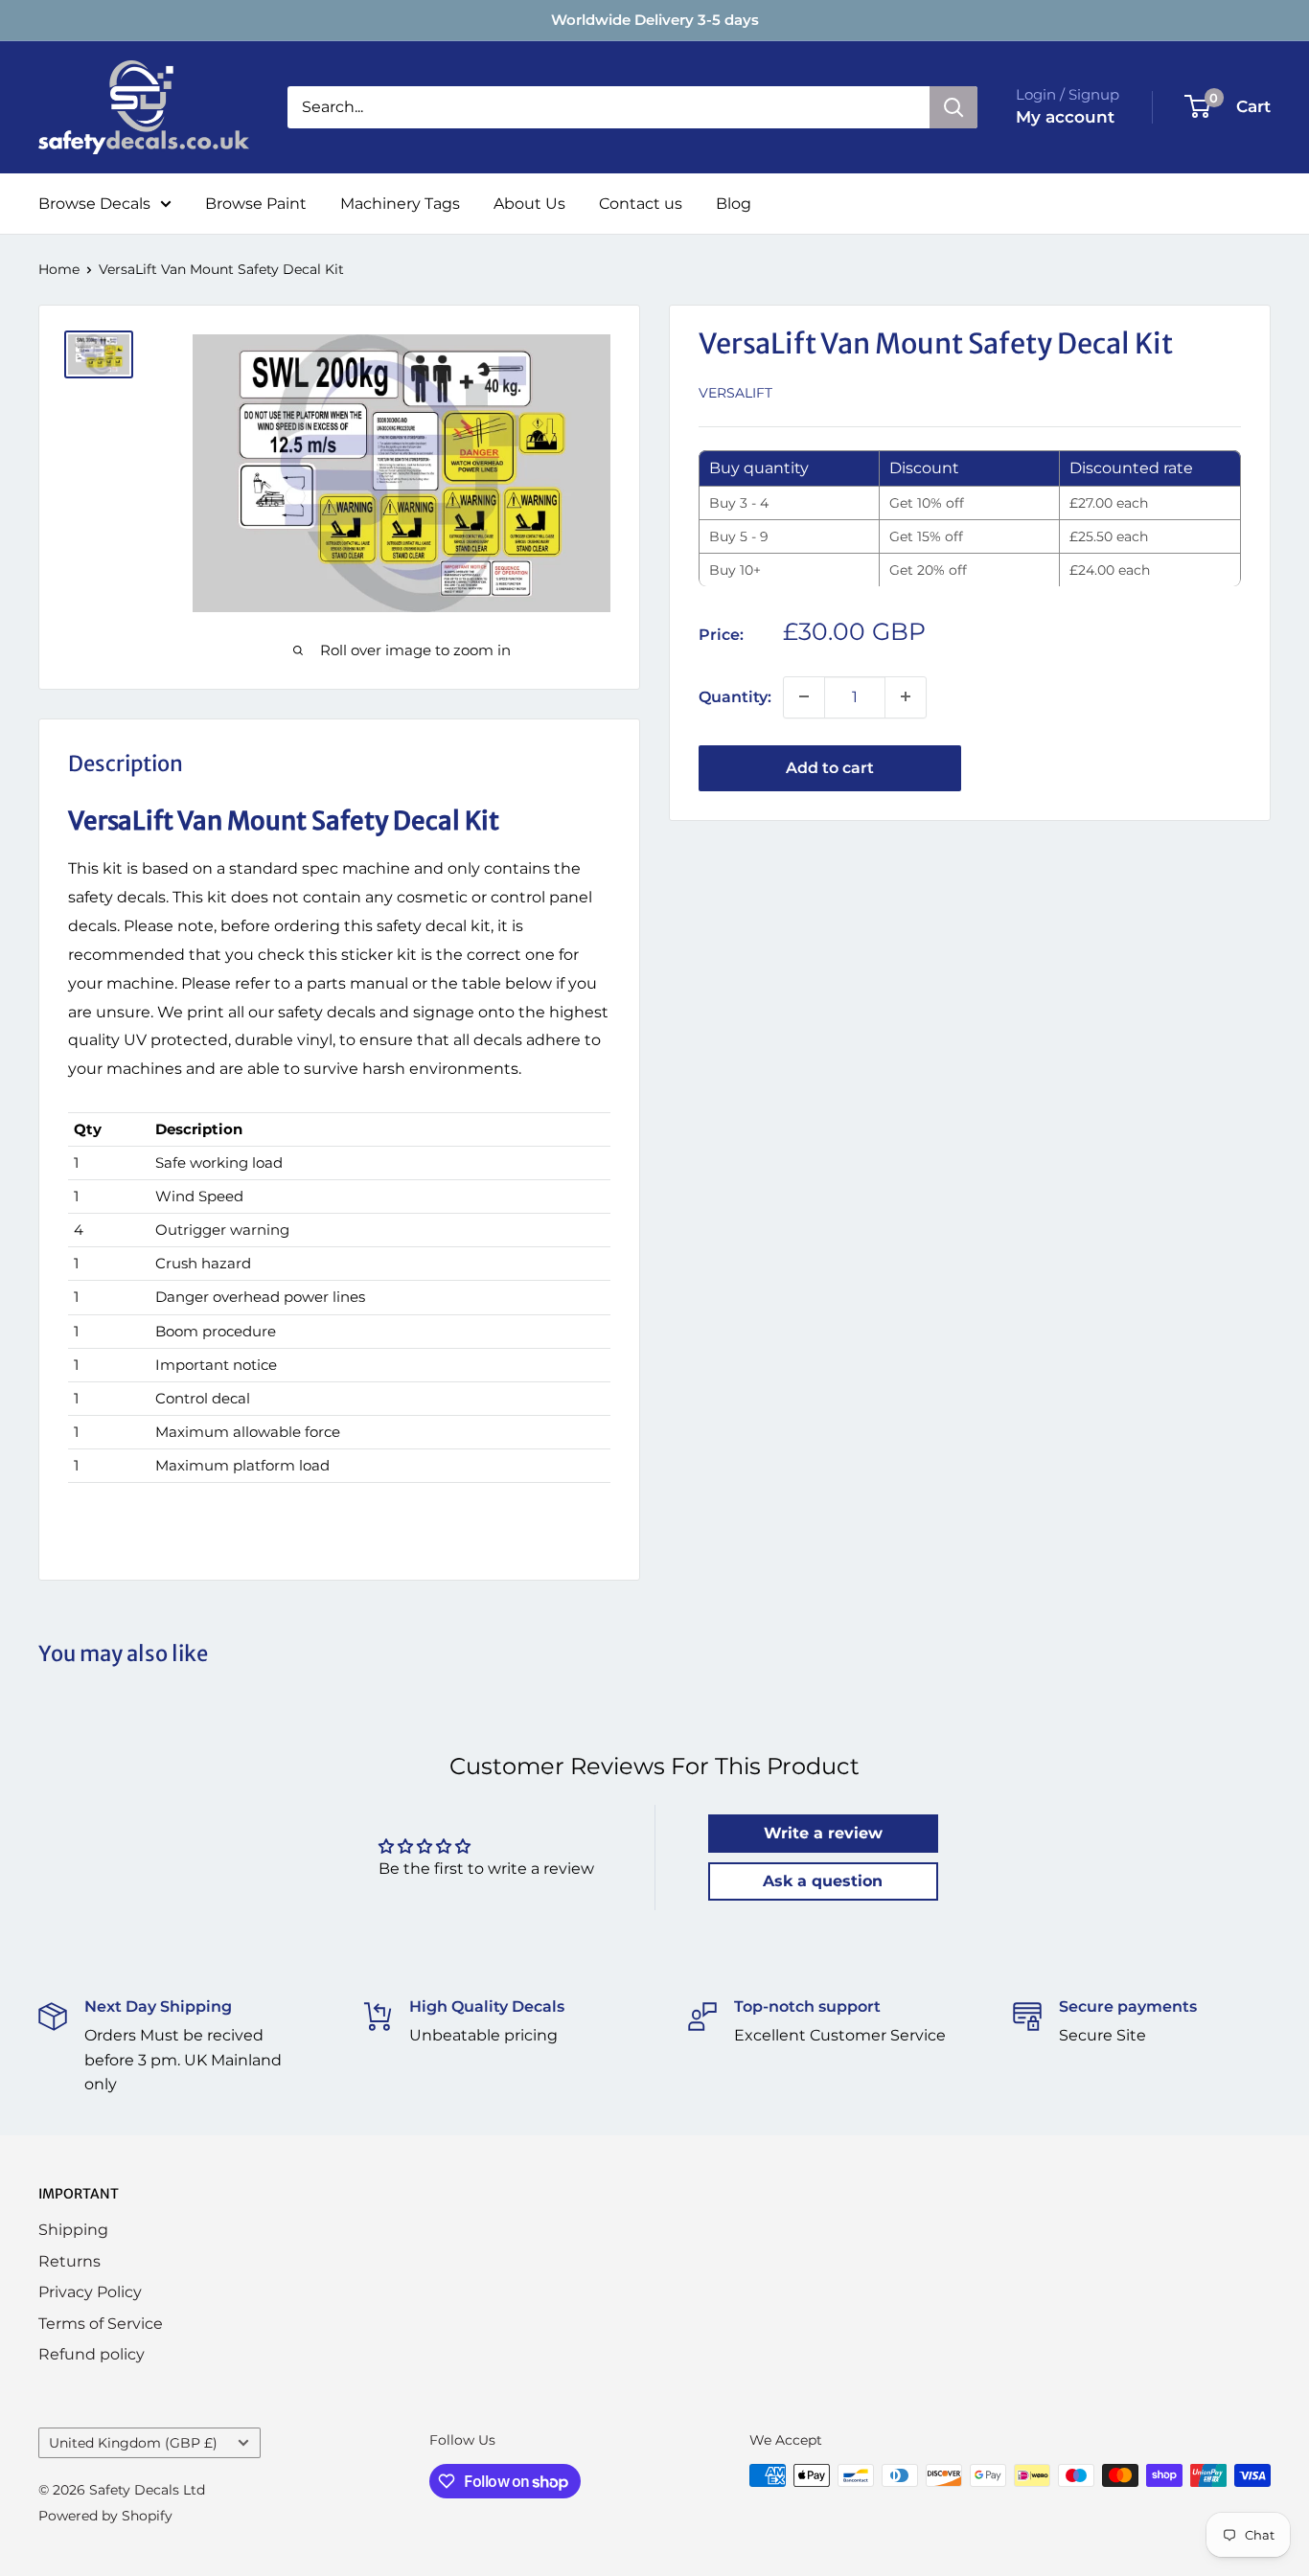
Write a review (823, 1833)
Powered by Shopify (105, 2516)
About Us (529, 204)
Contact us (641, 204)
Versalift (735, 392)
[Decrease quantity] (804, 696)
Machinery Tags (400, 204)
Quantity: (735, 696)
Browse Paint (256, 204)
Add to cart (830, 767)
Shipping (73, 2230)
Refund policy (92, 2354)
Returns (69, 2261)
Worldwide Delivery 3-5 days (655, 20)
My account (1065, 117)
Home (59, 269)
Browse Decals (94, 204)
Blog (734, 204)
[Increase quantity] (906, 696)
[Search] (953, 107)
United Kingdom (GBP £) (133, 2443)
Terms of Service (101, 2324)
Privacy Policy (90, 2292)
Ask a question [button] (823, 1881)
